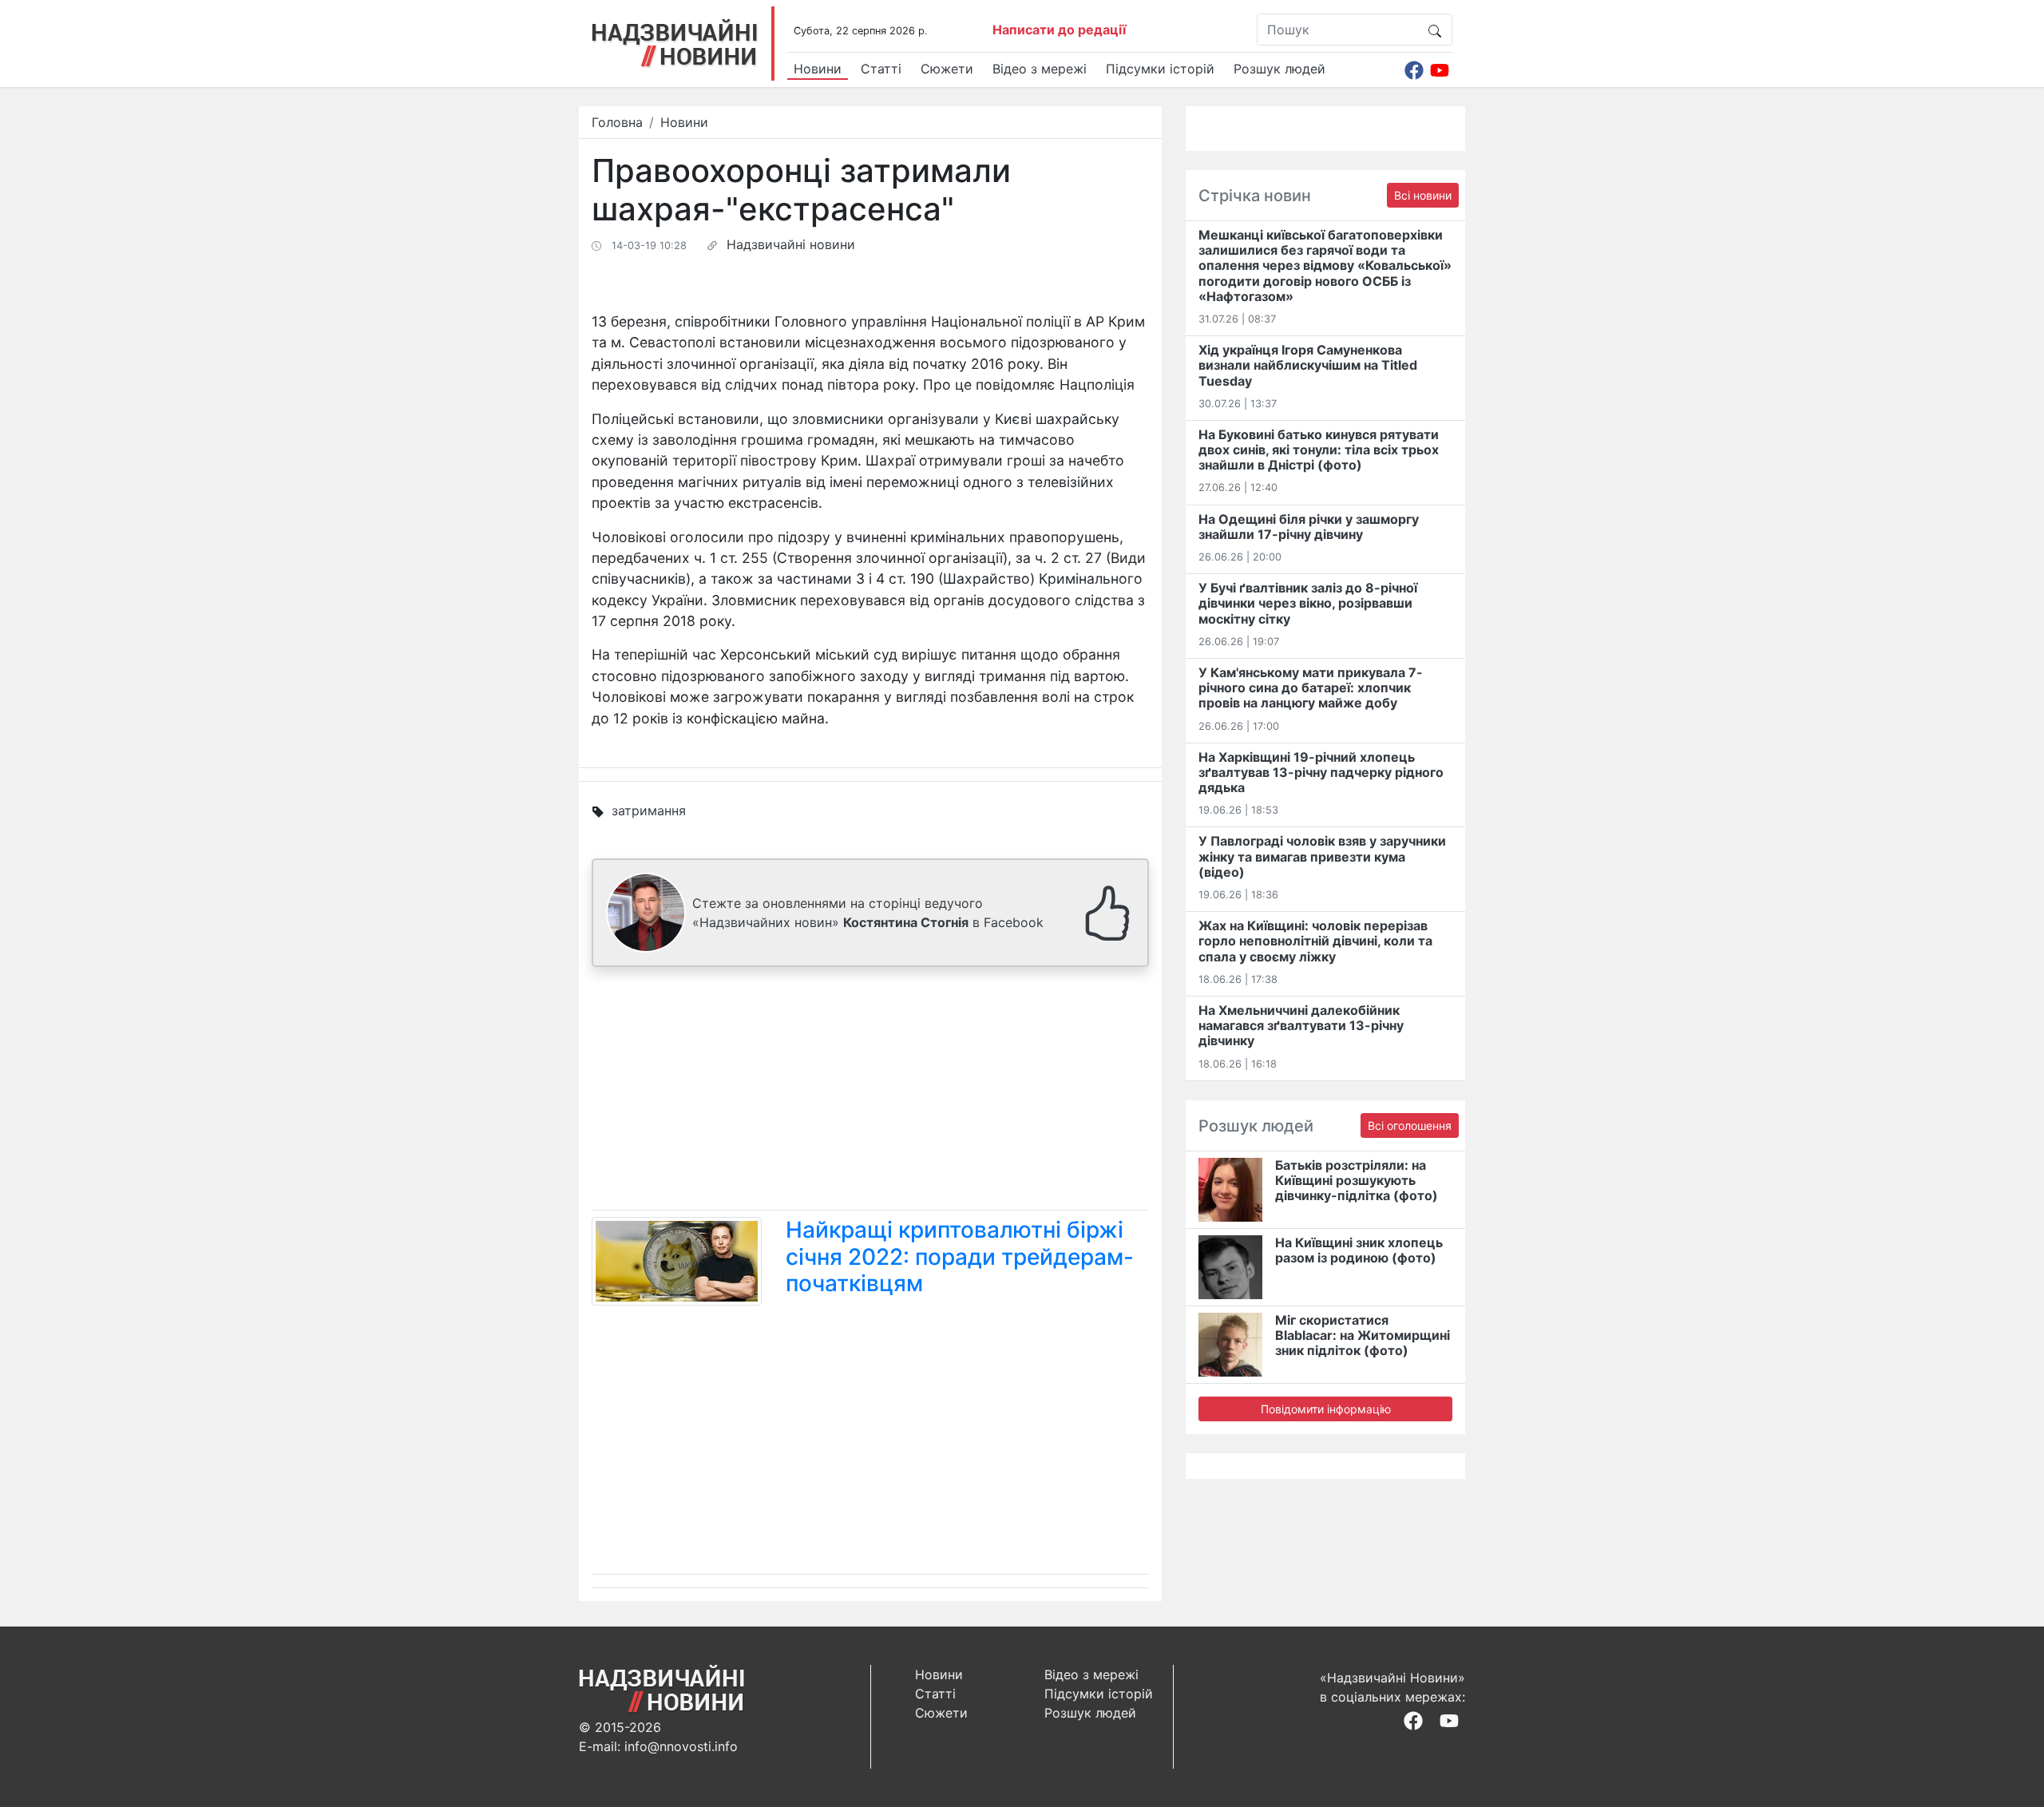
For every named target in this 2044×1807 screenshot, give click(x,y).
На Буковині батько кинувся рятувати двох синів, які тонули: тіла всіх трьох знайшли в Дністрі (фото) (1319, 450)
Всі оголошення (1410, 1125)
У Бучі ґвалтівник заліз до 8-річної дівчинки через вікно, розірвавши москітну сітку (1308, 603)
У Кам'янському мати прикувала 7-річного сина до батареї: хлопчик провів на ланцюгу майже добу (1311, 688)
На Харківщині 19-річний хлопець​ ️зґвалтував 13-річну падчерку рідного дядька (1321, 772)
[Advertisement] (870, 1092)
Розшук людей (1279, 69)
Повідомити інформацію (1326, 1409)
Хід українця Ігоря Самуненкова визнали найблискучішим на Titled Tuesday (1308, 365)
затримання (649, 810)
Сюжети (947, 69)
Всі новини (1423, 195)
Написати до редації (1059, 30)
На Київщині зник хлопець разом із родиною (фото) (1359, 1250)
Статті (881, 69)
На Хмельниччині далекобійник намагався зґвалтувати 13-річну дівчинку (1301, 1025)
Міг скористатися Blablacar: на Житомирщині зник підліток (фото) (1363, 1335)
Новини (818, 69)
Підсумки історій (1160, 69)
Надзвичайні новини (791, 244)
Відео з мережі (1040, 69)
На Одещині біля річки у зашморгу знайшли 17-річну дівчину (1309, 527)
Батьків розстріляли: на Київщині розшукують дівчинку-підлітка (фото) (1357, 1180)
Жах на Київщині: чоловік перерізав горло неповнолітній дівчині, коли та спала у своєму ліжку (1315, 941)
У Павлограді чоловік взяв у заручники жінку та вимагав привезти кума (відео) (1322, 856)
